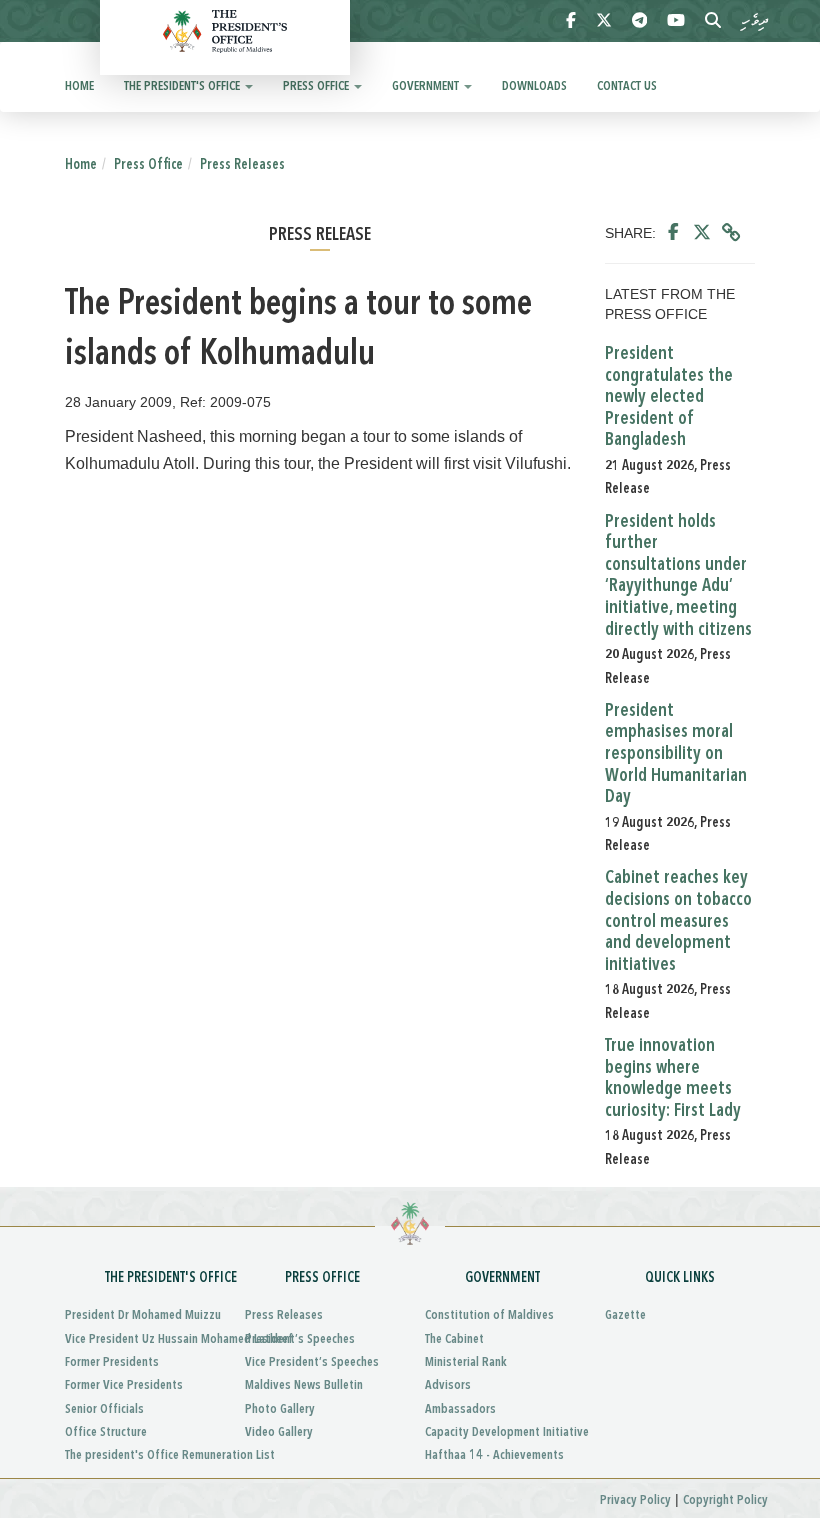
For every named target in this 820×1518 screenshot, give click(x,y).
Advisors (448, 1385)
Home (79, 86)
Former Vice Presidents (124, 1385)
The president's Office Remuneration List (140, 1455)
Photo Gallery (280, 1409)
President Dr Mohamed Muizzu (140, 1315)
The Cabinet (454, 1339)
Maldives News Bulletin (304, 1385)
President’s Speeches (300, 1339)
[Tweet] (702, 233)
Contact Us (627, 86)
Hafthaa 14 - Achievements (494, 1455)
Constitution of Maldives (489, 1315)
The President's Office (183, 86)
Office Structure (106, 1432)
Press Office (317, 86)
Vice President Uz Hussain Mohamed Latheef (140, 1339)
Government (427, 86)
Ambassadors (460, 1409)
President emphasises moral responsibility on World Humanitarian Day (676, 754)
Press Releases (242, 165)
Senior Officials (104, 1409)
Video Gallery (279, 1432)
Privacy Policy (635, 1500)
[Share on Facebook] (673, 233)
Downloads (534, 86)
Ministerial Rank (466, 1362)
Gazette (625, 1315)
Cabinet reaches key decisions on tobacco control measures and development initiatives (678, 921)
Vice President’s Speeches (312, 1362)
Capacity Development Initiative (500, 1432)
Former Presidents (112, 1362)
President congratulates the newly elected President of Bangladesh (669, 397)
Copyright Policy (725, 1500)
